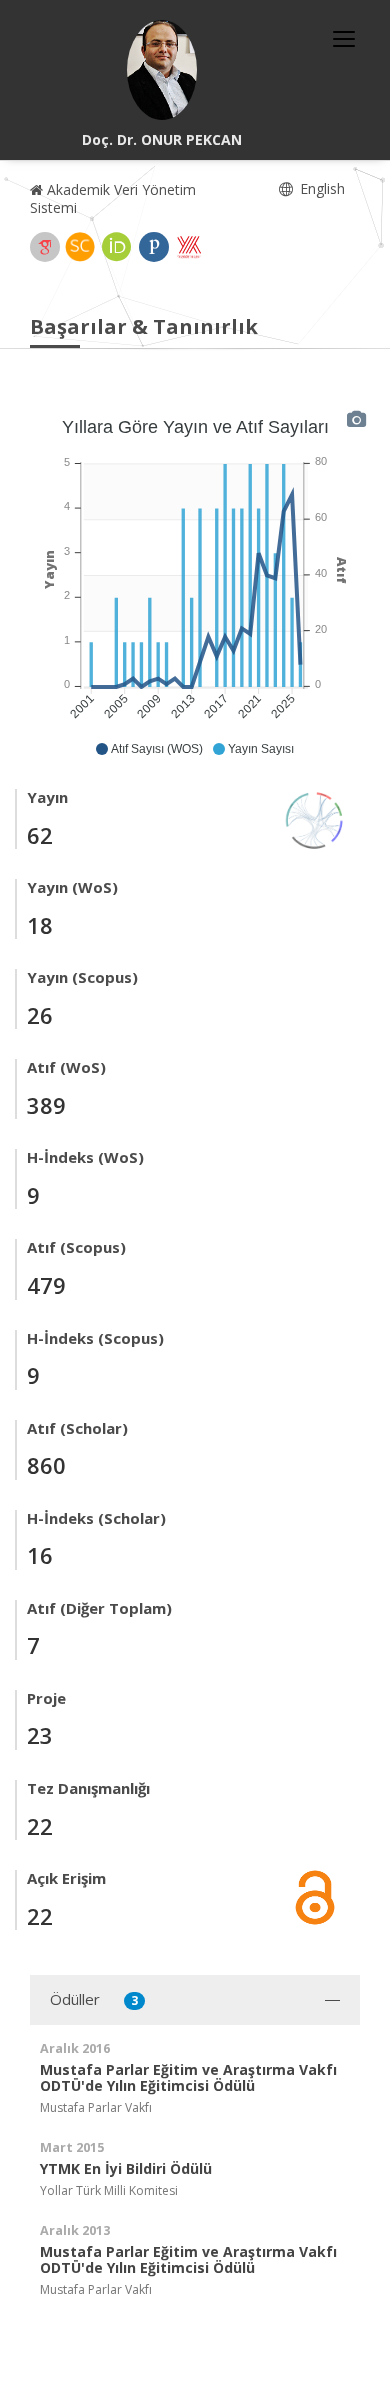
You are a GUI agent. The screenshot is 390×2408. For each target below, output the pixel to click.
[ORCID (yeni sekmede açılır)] (117, 247)
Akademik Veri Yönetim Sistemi (113, 198)
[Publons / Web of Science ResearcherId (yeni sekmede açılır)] (154, 247)
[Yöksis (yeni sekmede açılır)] (189, 247)
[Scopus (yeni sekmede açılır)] (80, 247)
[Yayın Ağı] (315, 818)
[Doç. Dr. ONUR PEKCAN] (162, 70)
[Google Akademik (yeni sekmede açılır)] (45, 247)
